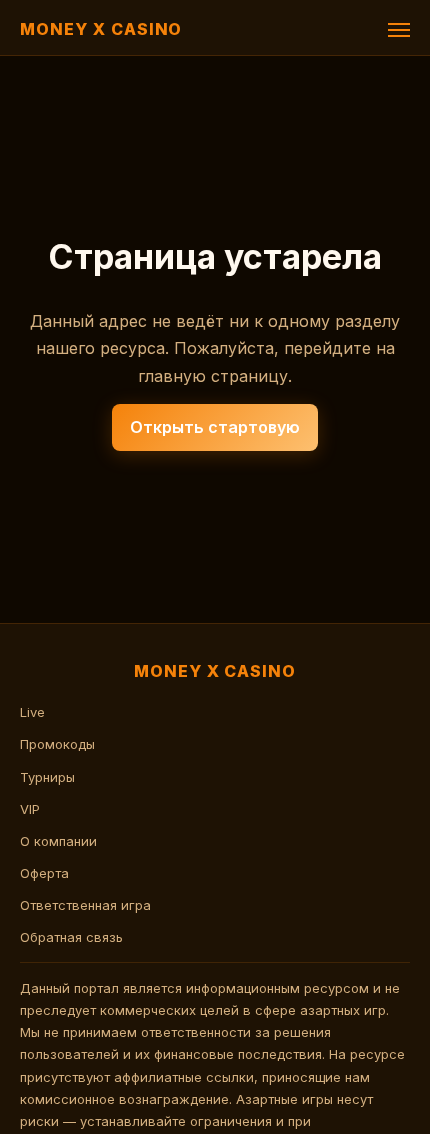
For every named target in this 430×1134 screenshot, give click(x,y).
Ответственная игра (85, 905)
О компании (58, 841)
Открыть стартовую (215, 427)
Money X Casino (101, 29)
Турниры (47, 777)
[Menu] (399, 30)
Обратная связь (71, 937)
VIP (30, 809)
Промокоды (57, 744)
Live (32, 712)
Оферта (44, 873)
